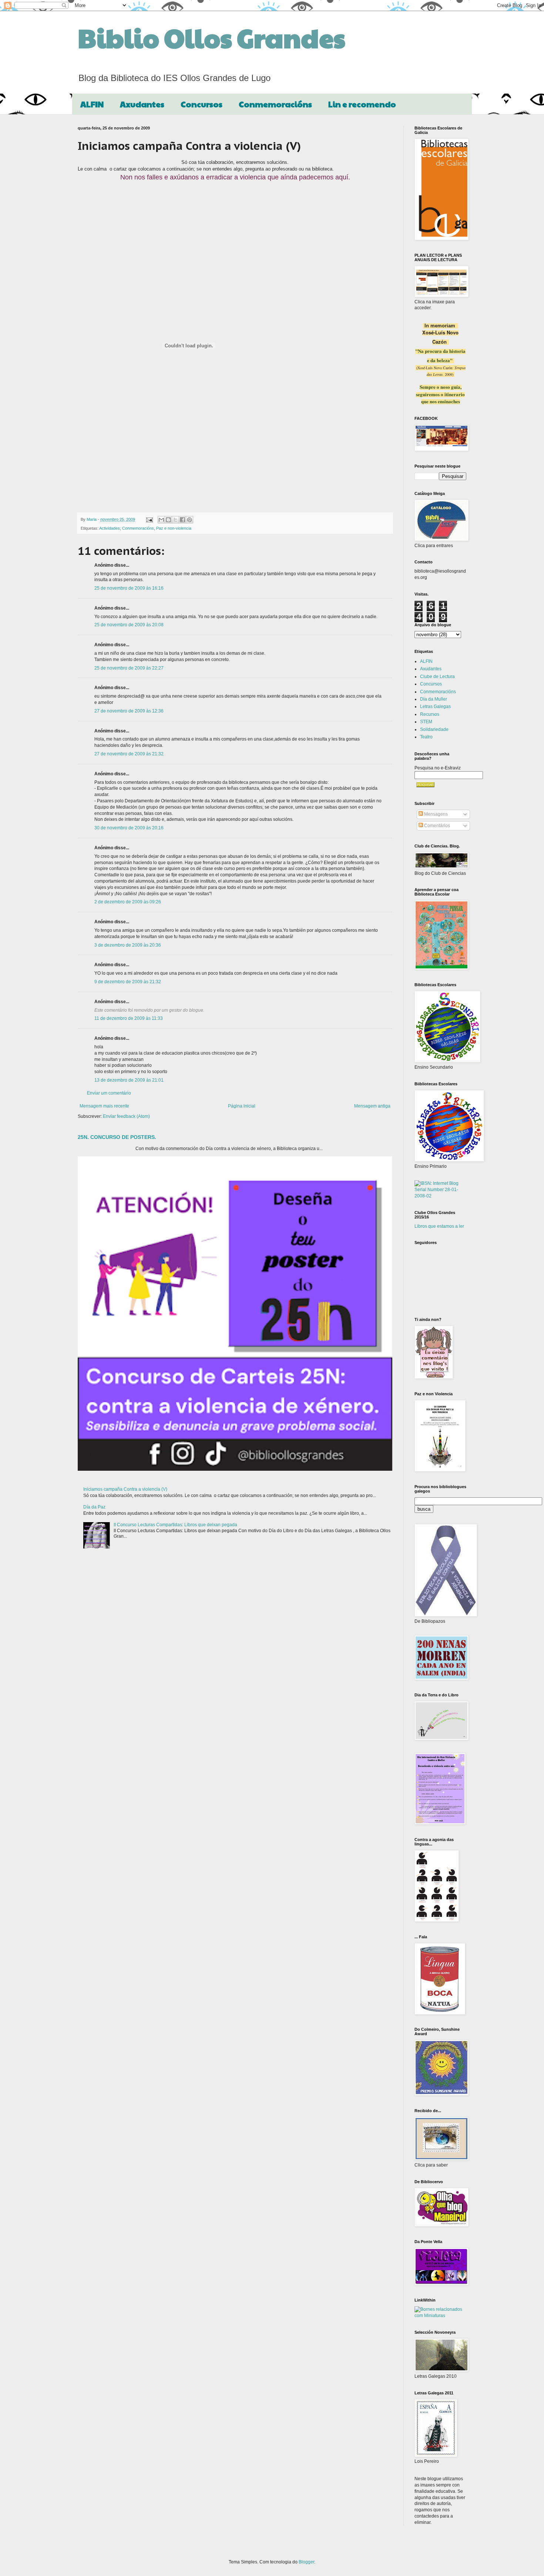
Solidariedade (434, 729)
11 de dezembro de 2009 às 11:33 (129, 1018)
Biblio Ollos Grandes (211, 37)
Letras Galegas (435, 707)
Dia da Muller (434, 699)
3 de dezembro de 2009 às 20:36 (128, 945)
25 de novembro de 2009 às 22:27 (129, 668)
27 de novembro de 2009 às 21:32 (129, 754)
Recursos (430, 714)
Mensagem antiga (372, 1106)
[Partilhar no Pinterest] (189, 520)
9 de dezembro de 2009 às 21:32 (128, 982)
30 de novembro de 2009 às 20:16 (129, 828)
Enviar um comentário (109, 1093)
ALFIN (92, 104)
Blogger (306, 2562)
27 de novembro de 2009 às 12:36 (129, 711)
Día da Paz (94, 1507)
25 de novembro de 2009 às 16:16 (129, 588)
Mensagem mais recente (104, 1106)
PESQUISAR (425, 785)
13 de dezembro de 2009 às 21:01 (129, 1080)
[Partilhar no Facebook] (182, 520)
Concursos (202, 104)
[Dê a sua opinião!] (168, 520)
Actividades (110, 528)
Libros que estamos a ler (439, 1226)
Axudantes (142, 104)
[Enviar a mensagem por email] (161, 520)
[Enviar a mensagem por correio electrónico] (149, 519)
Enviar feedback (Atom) (126, 1116)
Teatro (426, 737)
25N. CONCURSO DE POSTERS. (117, 1137)
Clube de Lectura (437, 677)
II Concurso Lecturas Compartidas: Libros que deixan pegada (175, 1525)
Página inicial (242, 1106)
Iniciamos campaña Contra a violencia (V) (125, 1489)
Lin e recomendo (362, 104)
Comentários (436, 826)
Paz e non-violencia (174, 528)
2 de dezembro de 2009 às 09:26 (128, 902)
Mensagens (435, 814)
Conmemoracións (275, 104)
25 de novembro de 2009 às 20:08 (129, 625)
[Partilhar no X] (175, 520)
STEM (426, 722)
